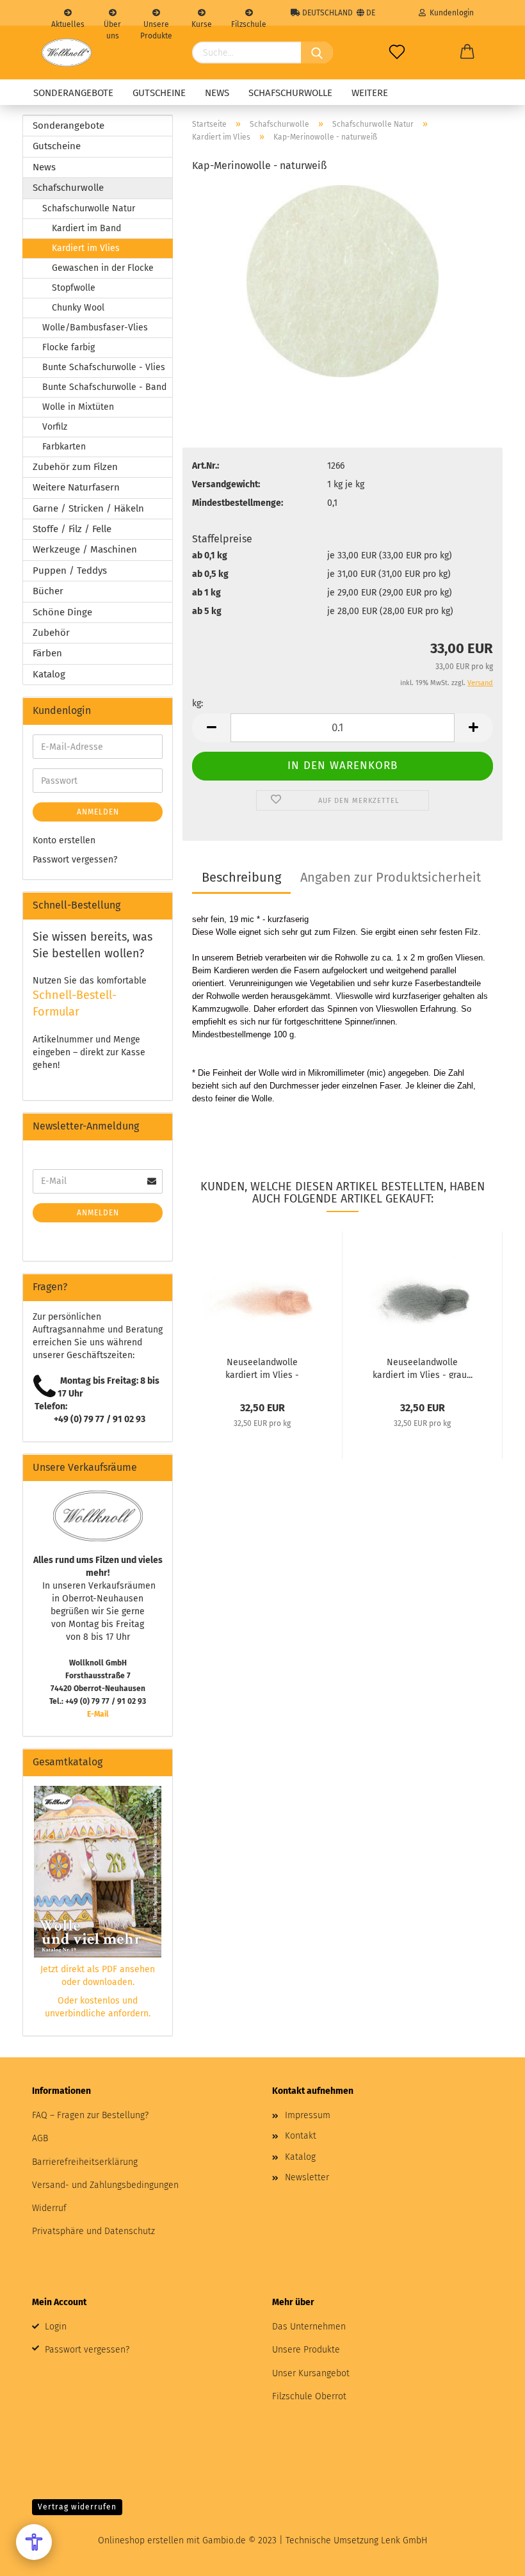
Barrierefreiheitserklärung (85, 2162)
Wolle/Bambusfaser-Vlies (95, 328)
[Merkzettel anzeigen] (397, 53)
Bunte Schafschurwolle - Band (104, 387)
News (217, 93)
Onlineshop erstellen (141, 2540)
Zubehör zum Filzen (75, 467)
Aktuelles (68, 23)
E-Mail (98, 1714)
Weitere (370, 93)
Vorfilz (55, 427)
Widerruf (49, 2208)
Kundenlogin (450, 13)
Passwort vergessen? (75, 860)
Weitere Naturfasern (76, 487)
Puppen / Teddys (70, 571)
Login (56, 2327)
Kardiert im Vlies (86, 248)
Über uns (112, 23)
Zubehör (51, 633)
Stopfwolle (74, 288)
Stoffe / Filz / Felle (72, 529)
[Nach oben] (490, 2557)
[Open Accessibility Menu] (34, 2542)
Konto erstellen (64, 840)
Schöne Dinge (62, 612)
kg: (198, 703)
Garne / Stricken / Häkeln (88, 508)
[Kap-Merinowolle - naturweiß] (343, 281)
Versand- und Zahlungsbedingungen (105, 2185)
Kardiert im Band (86, 228)
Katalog (49, 674)
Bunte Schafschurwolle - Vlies (104, 367)
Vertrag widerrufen (77, 2507)
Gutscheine (159, 93)
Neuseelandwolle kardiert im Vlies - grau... (423, 1368)
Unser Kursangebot (311, 2373)
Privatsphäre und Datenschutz (93, 2231)
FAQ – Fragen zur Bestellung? (90, 2115)
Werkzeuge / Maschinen (85, 549)
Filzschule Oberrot (309, 2396)
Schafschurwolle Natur (89, 208)
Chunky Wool (78, 308)
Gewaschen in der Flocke (103, 268)
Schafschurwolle (290, 93)
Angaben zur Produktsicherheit (391, 877)
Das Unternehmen (309, 2327)
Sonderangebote (73, 93)
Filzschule (249, 23)
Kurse (202, 23)
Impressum (308, 2115)
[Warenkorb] (467, 53)
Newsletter (307, 2177)
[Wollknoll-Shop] (67, 53)
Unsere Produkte (156, 23)
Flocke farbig (69, 347)
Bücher (48, 591)
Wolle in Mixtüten (78, 407)
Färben (47, 653)
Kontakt (301, 2136)
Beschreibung (241, 877)
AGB (40, 2138)
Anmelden (98, 812)
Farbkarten (64, 447)
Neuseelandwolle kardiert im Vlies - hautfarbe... (262, 1368)
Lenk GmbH (404, 2540)
